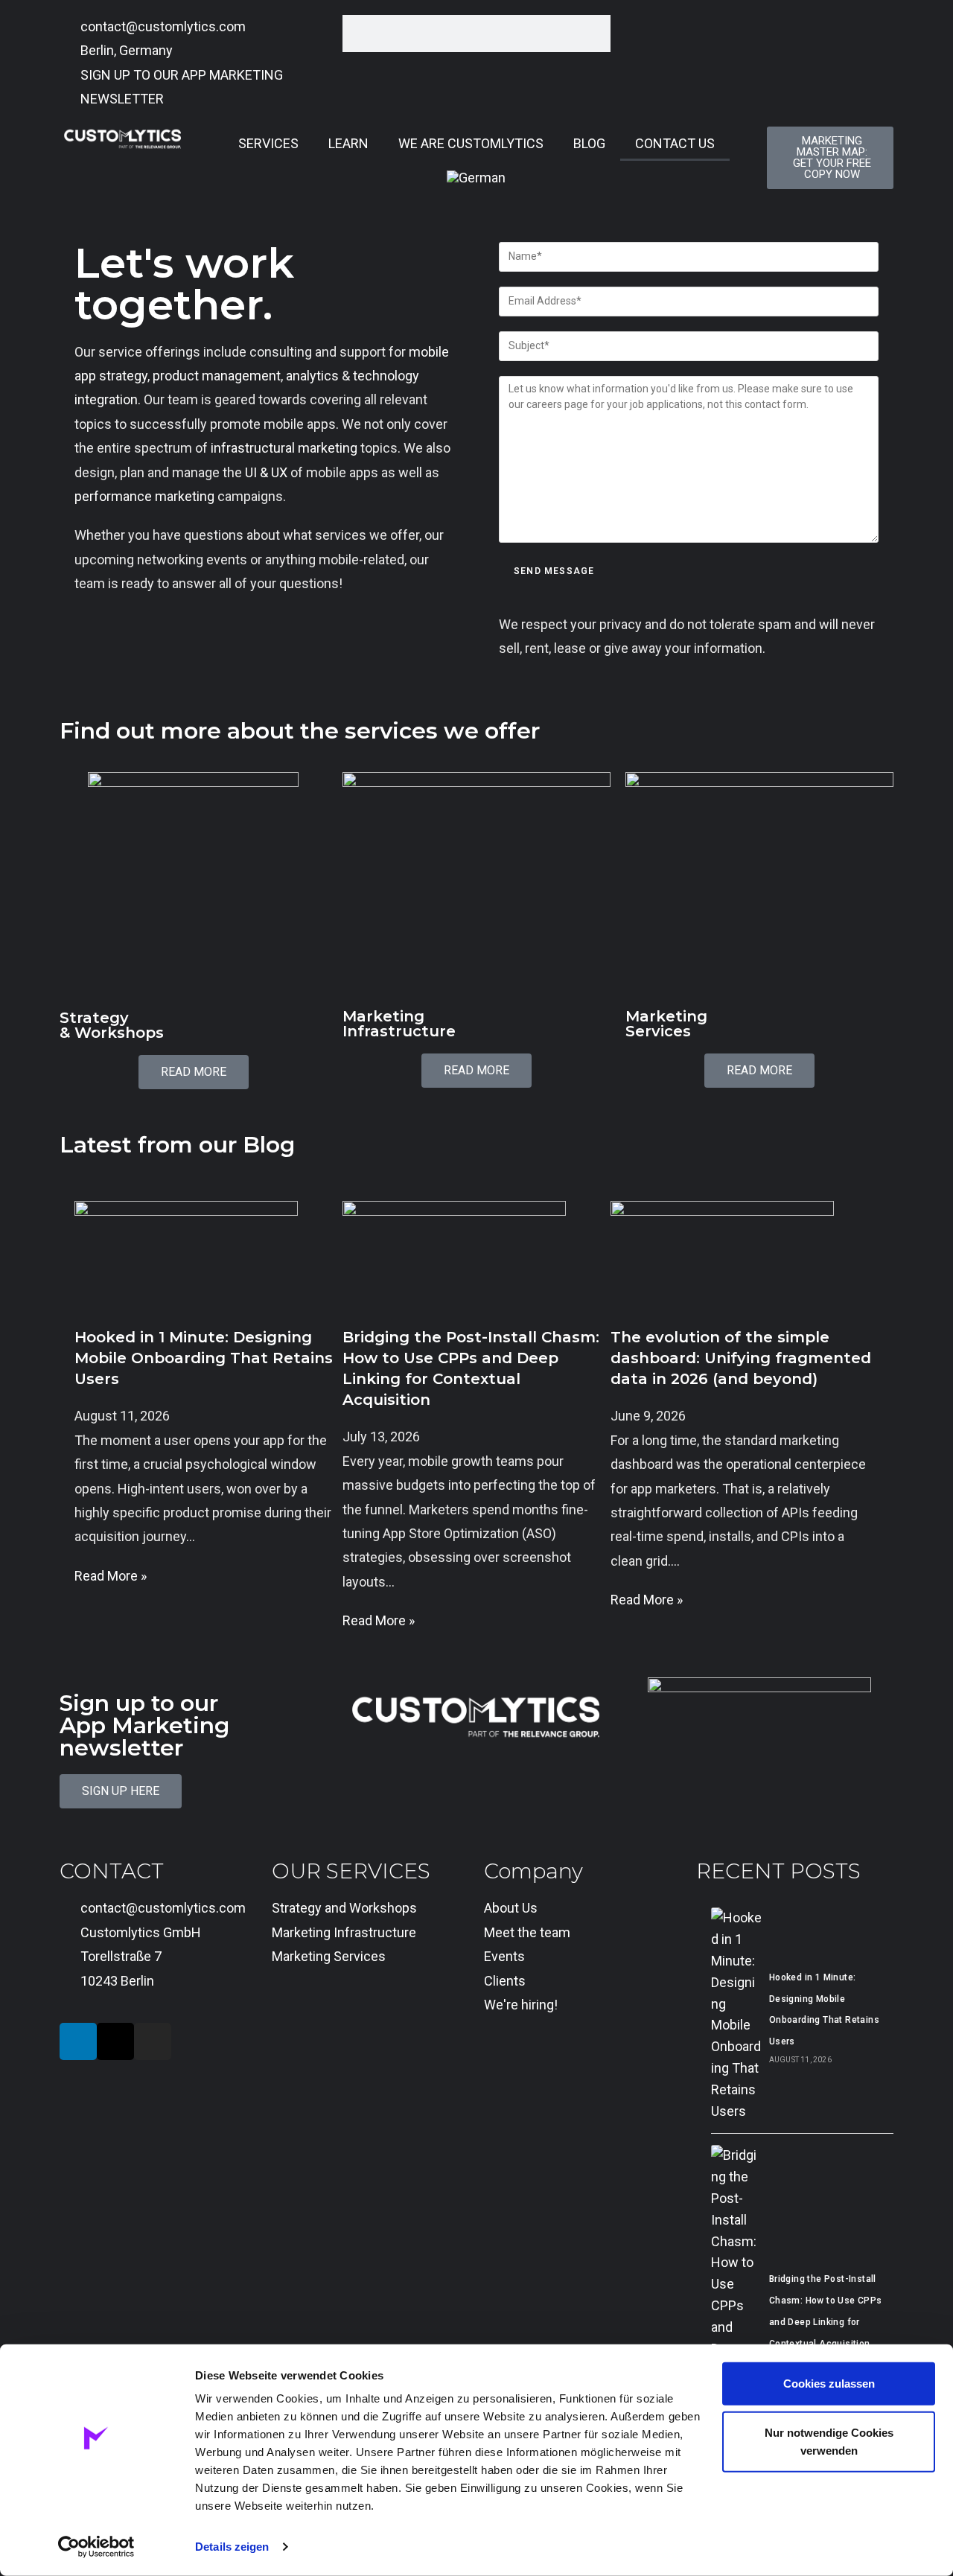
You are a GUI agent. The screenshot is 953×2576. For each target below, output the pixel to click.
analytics (312, 376)
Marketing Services (666, 1024)
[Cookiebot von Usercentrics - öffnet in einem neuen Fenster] (96, 2547)
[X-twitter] (115, 2041)
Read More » (111, 1576)
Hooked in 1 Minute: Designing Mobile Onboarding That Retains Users (204, 1358)
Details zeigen (232, 2547)
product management (217, 376)
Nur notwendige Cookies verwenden (829, 2441)
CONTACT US (675, 143)
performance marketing (144, 496)
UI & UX (266, 472)
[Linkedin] (78, 2041)
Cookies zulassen (829, 2384)
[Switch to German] (476, 178)
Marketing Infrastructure (399, 1024)
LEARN (348, 143)
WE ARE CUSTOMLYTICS (471, 143)
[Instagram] (153, 2041)
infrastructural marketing (284, 448)
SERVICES (268, 143)
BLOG (589, 143)
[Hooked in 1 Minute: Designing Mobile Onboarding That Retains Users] (736, 2015)
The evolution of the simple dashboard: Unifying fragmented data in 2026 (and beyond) (741, 1358)
